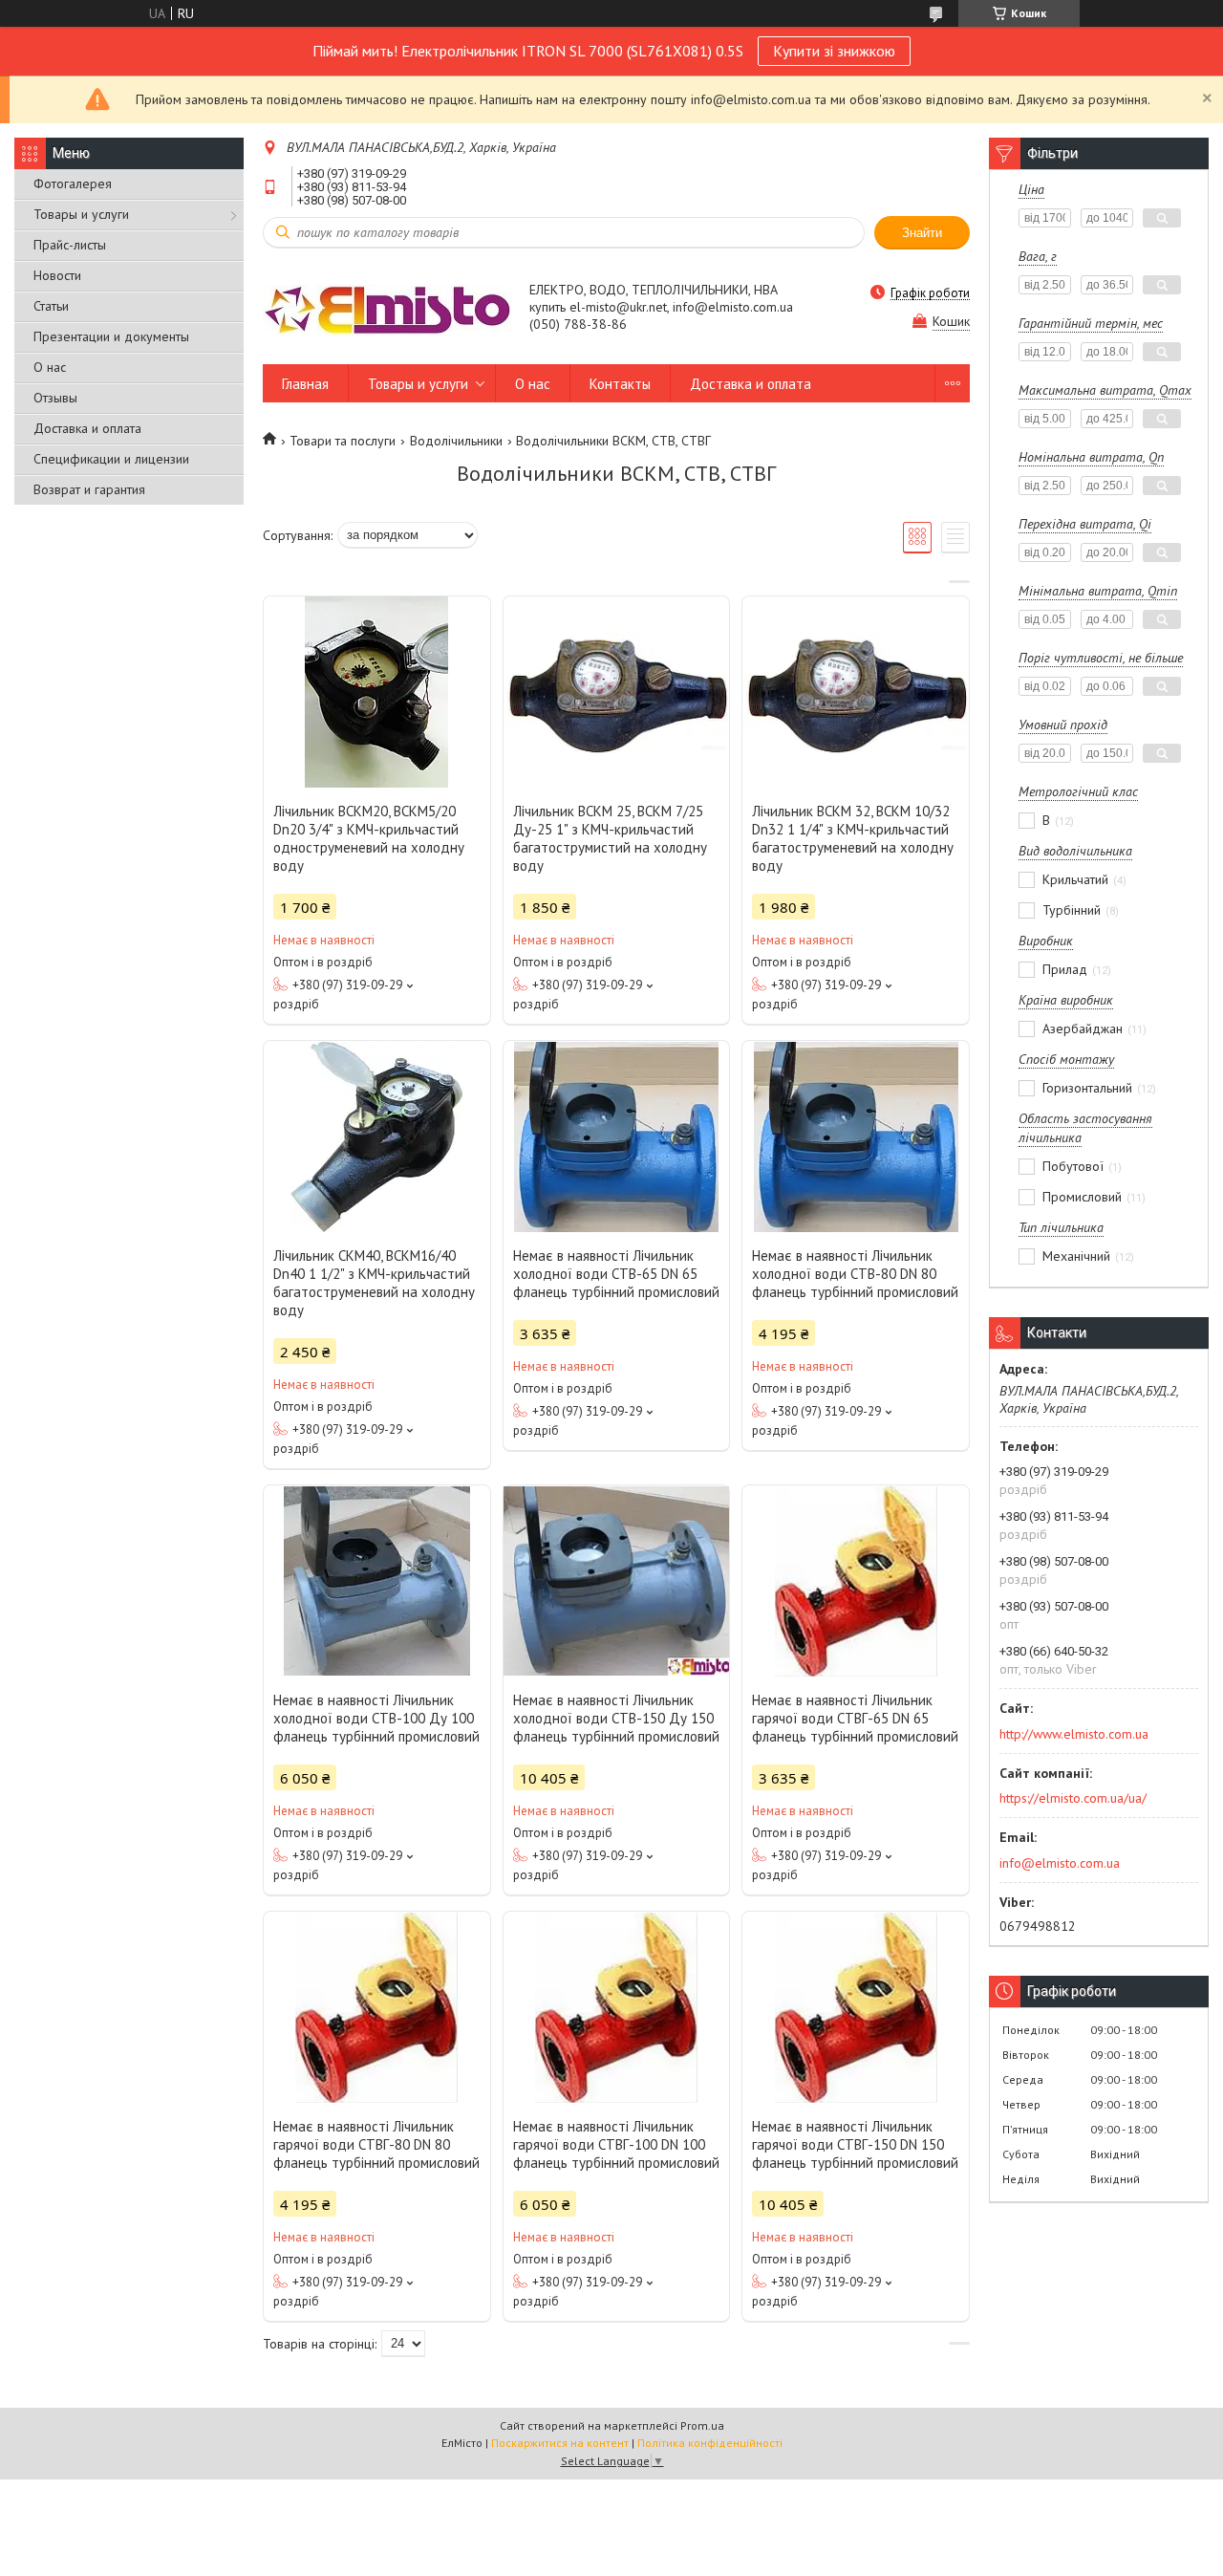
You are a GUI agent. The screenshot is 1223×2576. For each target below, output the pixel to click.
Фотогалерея (73, 184)
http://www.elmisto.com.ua (1074, 1734)
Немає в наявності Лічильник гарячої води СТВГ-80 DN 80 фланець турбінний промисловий (376, 2144)
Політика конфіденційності (710, 2443)
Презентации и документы (111, 336)
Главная (305, 384)
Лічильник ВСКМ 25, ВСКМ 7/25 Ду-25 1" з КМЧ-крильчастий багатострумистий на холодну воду (610, 838)
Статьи (51, 306)
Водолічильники (456, 441)
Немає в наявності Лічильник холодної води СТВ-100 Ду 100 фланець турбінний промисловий (376, 1718)
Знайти (922, 233)
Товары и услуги (81, 214)
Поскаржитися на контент (560, 2443)
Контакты (620, 384)
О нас (50, 367)
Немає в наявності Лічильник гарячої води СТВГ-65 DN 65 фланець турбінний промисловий (855, 1718)
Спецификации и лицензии (111, 459)
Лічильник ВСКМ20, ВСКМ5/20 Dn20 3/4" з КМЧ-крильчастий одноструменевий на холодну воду (369, 838)
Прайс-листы (70, 245)
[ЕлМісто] (387, 309)
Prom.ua (702, 2425)
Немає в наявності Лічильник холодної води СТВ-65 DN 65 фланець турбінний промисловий (616, 1274)
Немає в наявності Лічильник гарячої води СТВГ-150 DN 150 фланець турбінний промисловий (855, 2144)
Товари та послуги (343, 441)
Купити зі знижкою (834, 51)
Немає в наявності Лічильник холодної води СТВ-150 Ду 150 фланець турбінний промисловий (616, 1718)
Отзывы (55, 398)
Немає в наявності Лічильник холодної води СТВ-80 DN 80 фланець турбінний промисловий (855, 1274)
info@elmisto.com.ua (1060, 1863)
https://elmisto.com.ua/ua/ (1073, 1798)
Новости (57, 275)
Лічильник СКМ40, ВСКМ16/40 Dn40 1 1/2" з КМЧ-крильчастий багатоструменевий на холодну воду (374, 1283)
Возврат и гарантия (89, 489)
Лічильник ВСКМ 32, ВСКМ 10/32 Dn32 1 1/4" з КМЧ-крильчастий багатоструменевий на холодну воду (853, 838)
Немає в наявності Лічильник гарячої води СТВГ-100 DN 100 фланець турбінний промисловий (616, 2144)
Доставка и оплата (87, 428)
